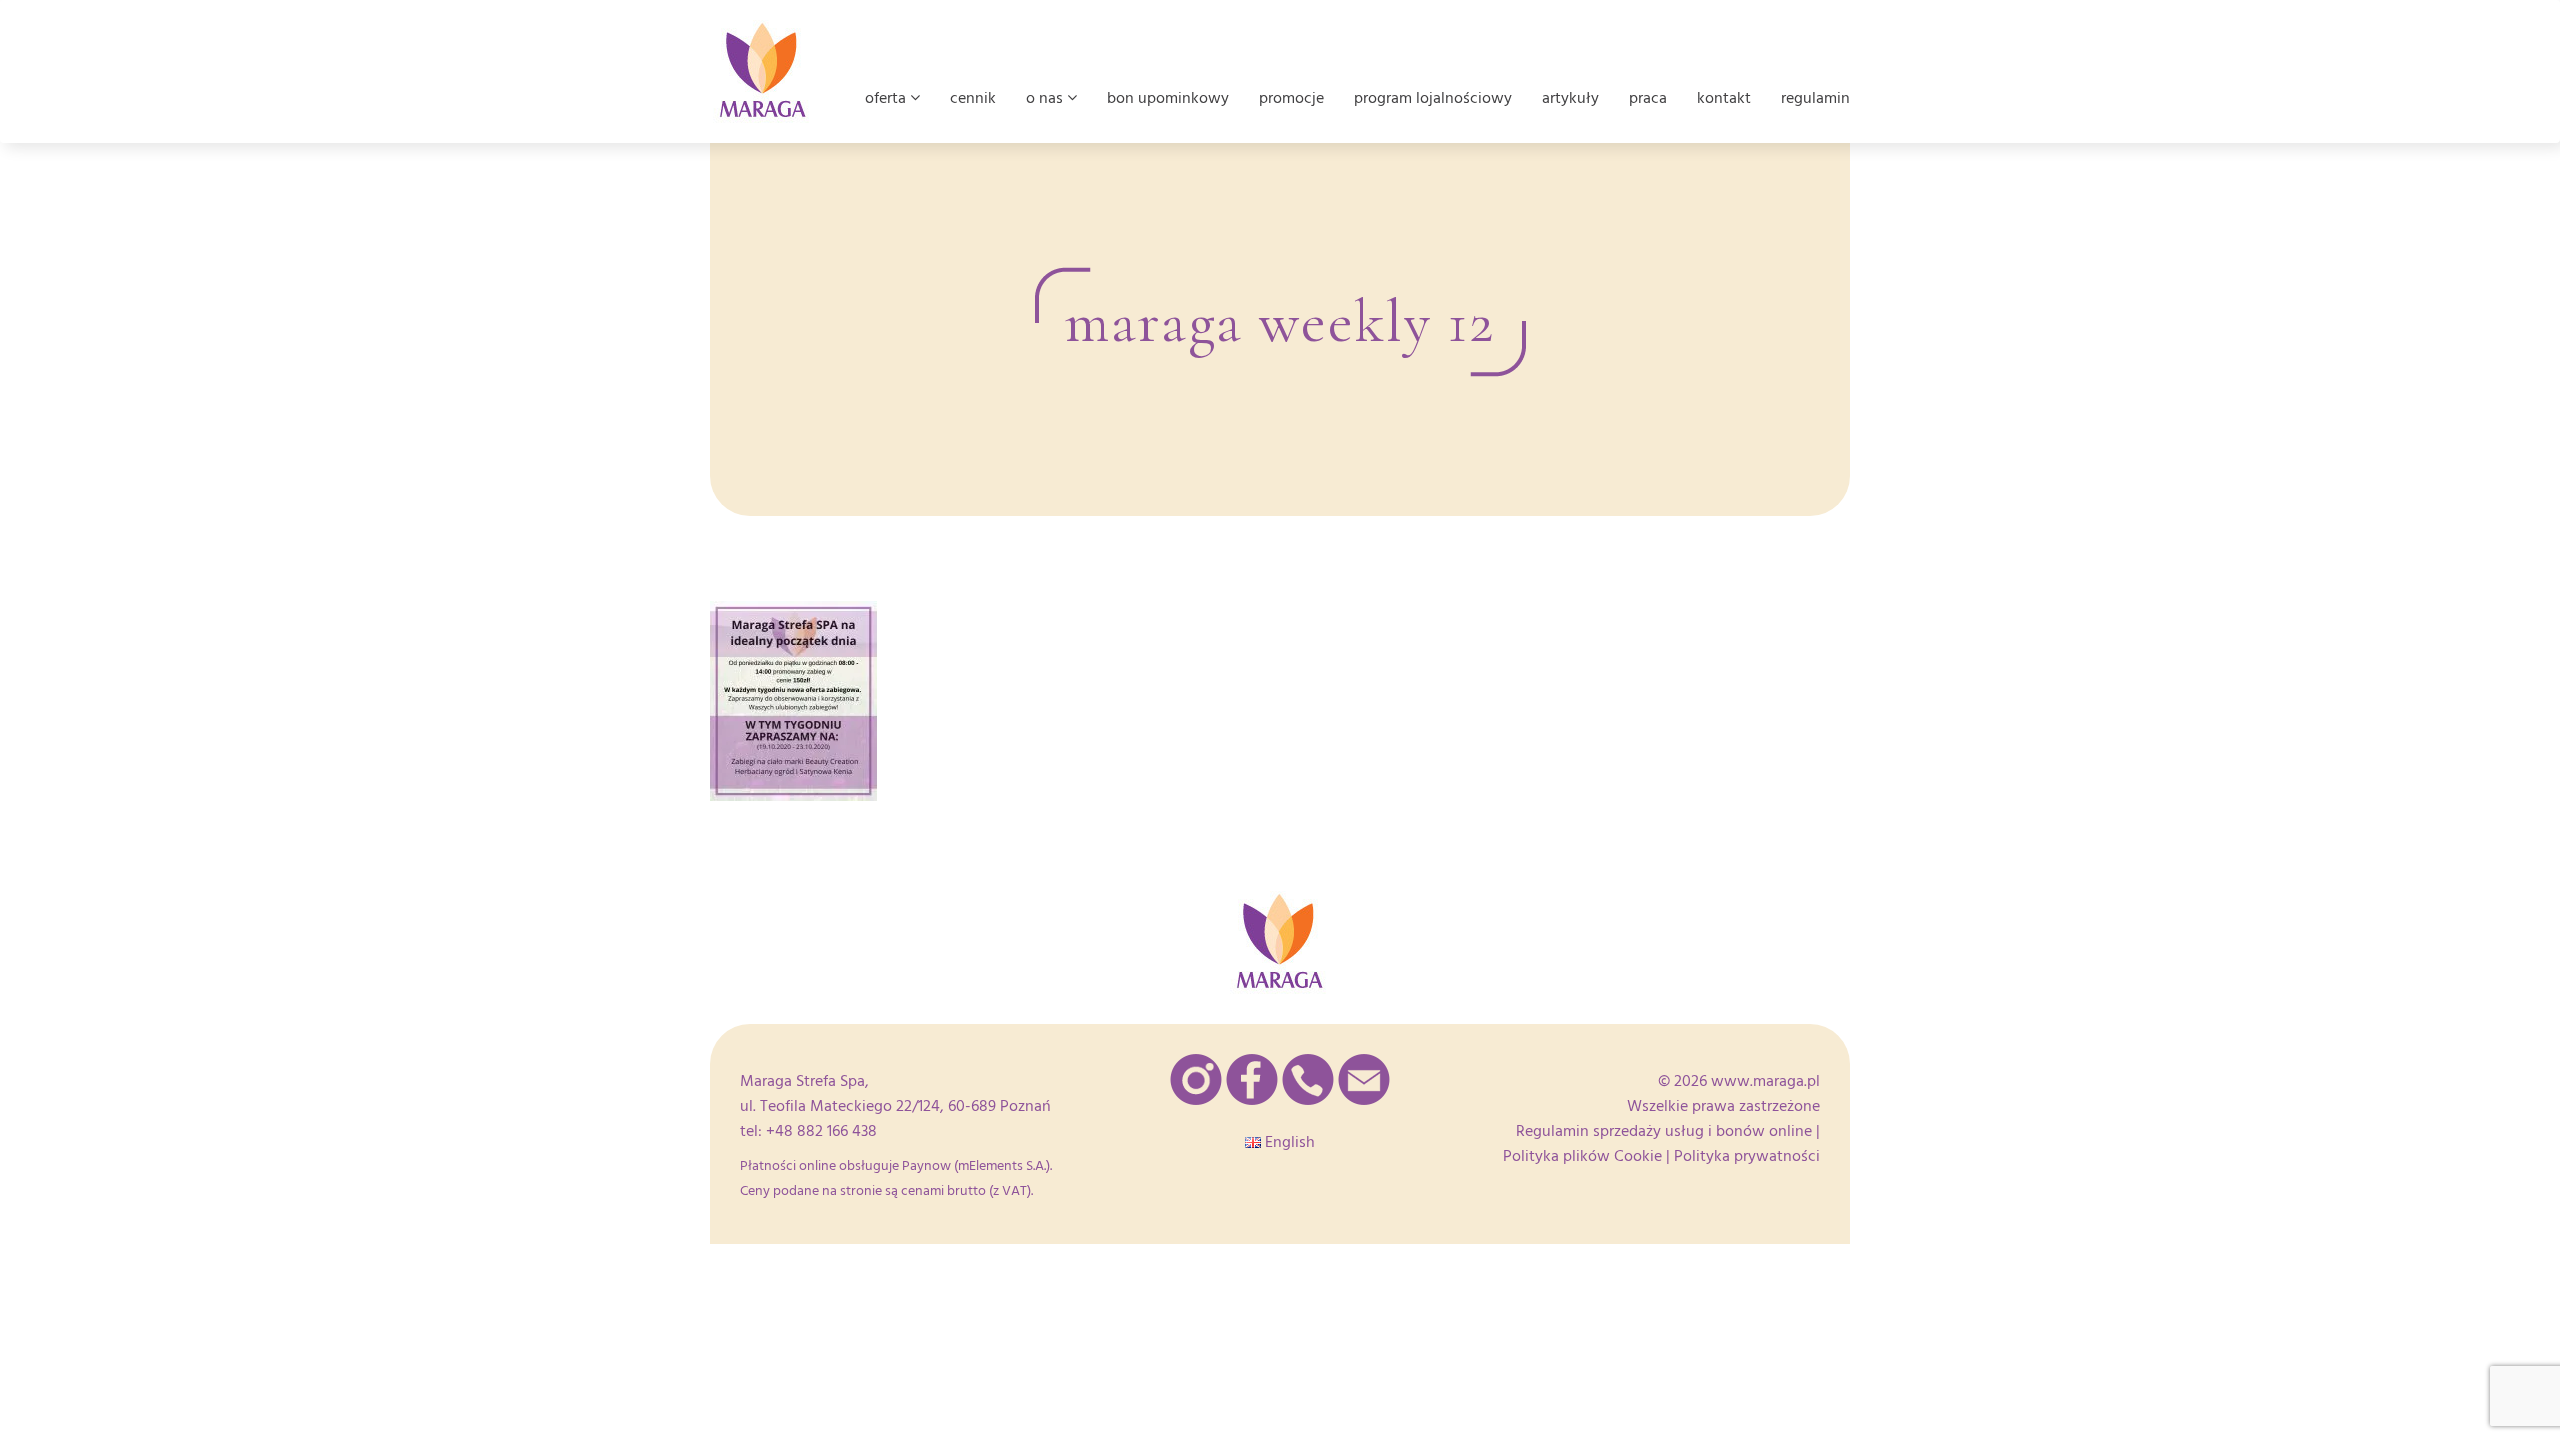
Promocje (1291, 98)
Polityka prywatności (1747, 1156)
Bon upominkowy (1168, 98)
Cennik (973, 98)
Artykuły (1570, 98)
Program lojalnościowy (1433, 98)
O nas (1046, 98)
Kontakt (1724, 98)
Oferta (887, 98)
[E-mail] (1364, 1079)
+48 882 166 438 (821, 1131)
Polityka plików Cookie (1582, 1156)
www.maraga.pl (1765, 1081)
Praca (1648, 98)
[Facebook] (1252, 1079)
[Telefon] (1308, 1079)
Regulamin (1815, 98)
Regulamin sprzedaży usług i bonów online (1664, 1131)
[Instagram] (1196, 1079)
